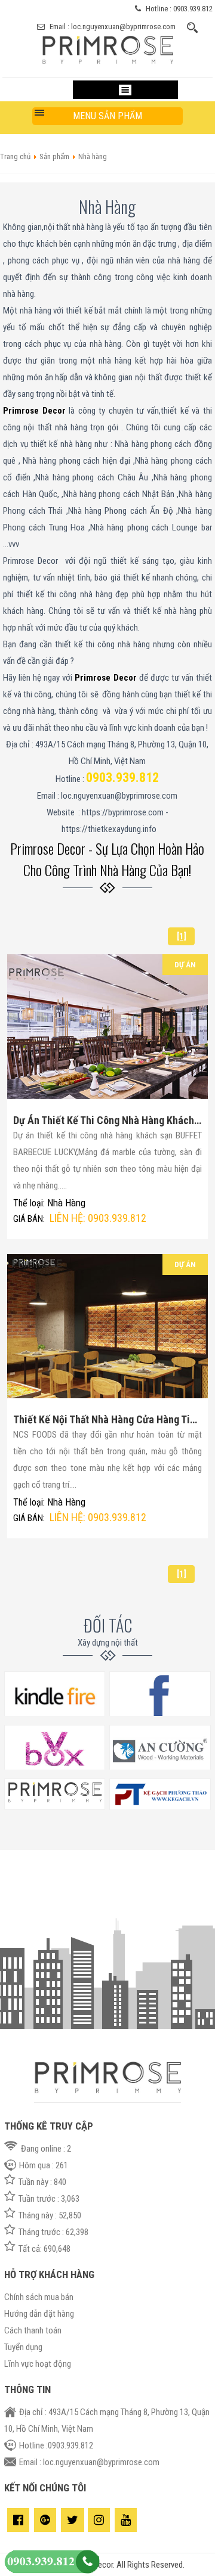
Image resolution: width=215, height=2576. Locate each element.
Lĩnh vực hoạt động (38, 2364)
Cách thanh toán (33, 2330)
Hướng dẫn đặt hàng (39, 2314)
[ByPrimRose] (107, 66)
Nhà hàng (66, 1203)
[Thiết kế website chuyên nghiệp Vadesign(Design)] (160, 1807)
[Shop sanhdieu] (55, 1807)
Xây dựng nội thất (108, 1643)
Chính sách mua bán (39, 2297)
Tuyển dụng (23, 2347)
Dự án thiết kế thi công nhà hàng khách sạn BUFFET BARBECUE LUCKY (107, 1120)
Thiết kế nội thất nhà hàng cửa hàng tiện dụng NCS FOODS (107, 1419)
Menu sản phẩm (107, 116)
